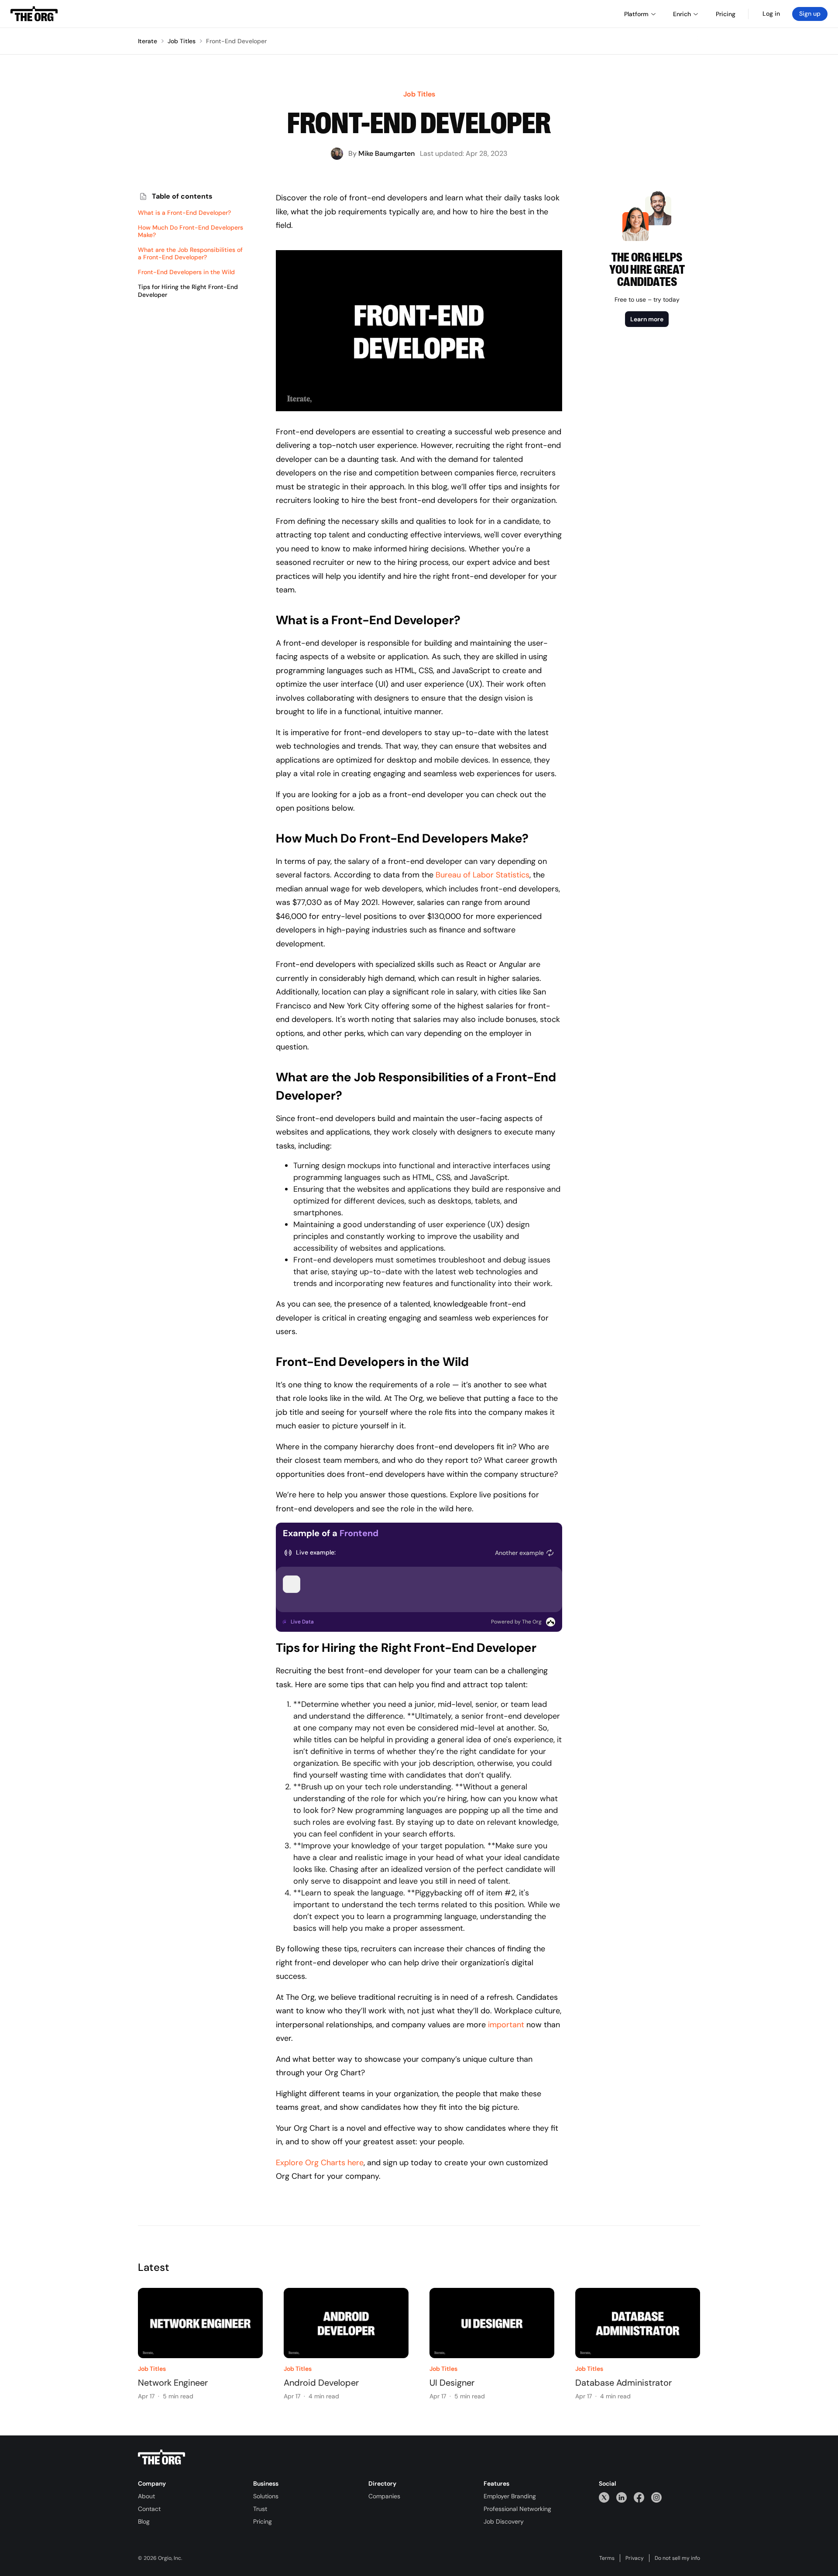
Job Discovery (504, 2521)
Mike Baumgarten (386, 153)
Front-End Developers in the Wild (186, 273)
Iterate (148, 41)
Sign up (810, 14)
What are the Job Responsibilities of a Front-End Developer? (190, 254)
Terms (607, 2558)
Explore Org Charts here (320, 2163)
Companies (384, 2496)
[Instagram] (656, 2497)
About (146, 2496)
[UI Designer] (492, 2323)
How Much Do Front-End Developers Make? (191, 232)
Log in (771, 14)
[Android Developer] (346, 2323)
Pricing (263, 2521)
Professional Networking (517, 2509)
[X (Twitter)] (604, 2497)
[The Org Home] (34, 14)
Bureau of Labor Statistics (483, 875)
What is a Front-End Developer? (184, 213)
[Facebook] (639, 2497)
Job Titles (182, 41)
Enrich (682, 14)
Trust (260, 2509)
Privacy (635, 2558)
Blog (144, 2521)
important (506, 2025)
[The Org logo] (161, 2457)
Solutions (266, 2496)
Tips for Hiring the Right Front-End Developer (188, 291)
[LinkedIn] (622, 2497)
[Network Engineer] (200, 2323)
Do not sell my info (677, 2558)
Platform (636, 14)
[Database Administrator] (638, 2323)
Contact (149, 2509)
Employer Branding (510, 2496)
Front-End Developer (236, 41)
